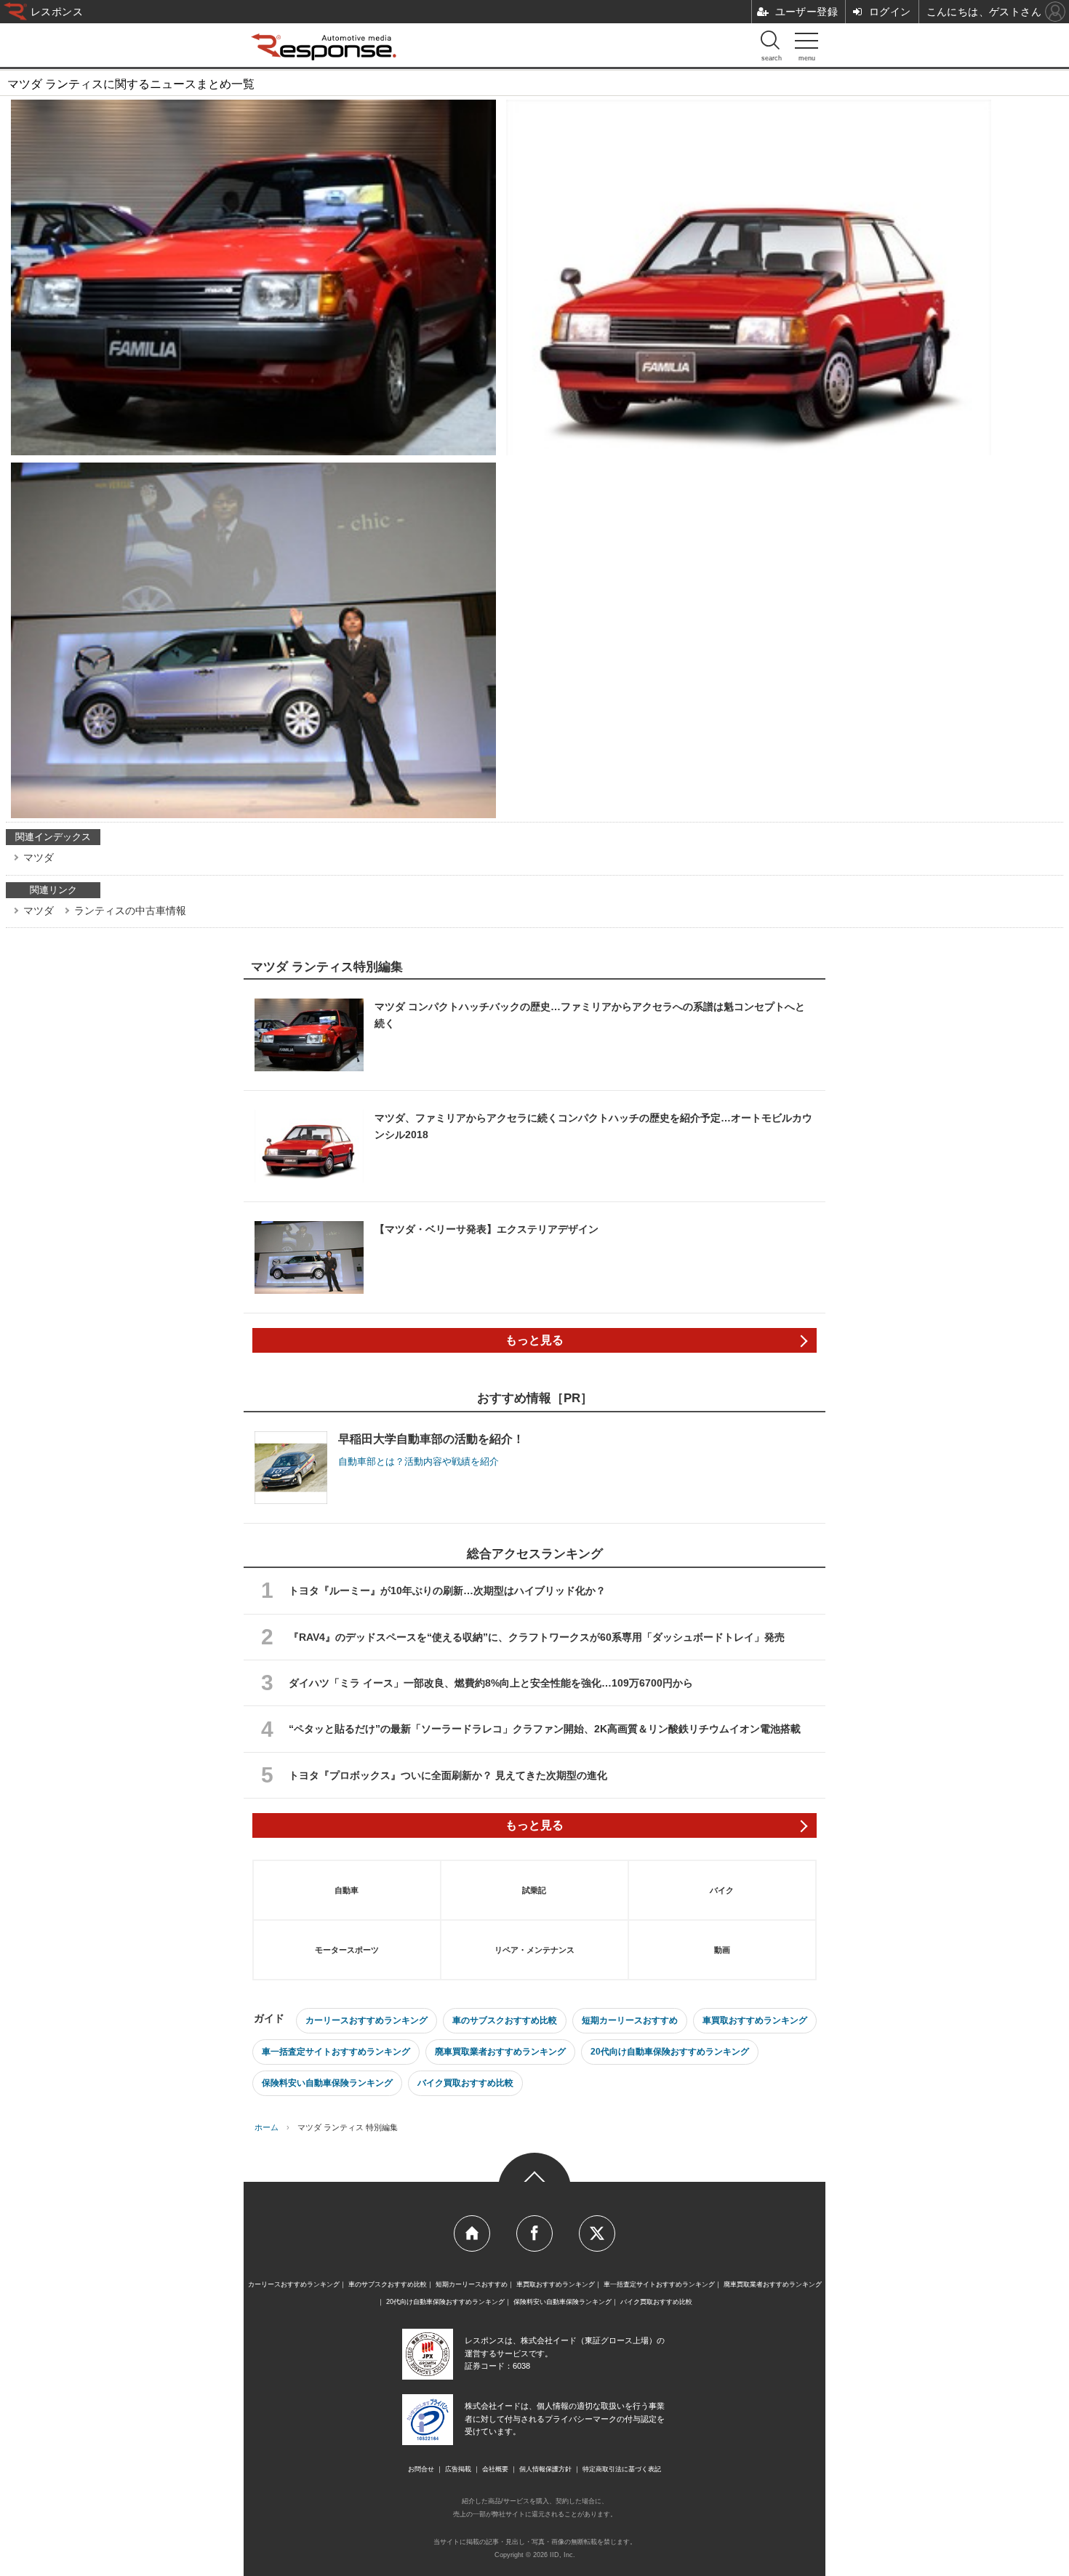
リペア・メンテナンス (534, 1950)
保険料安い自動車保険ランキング (327, 2083)
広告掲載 (458, 2469)
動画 (722, 1950)
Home (472, 2233)
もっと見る (534, 1340)
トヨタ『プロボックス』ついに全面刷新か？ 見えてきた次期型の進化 (448, 1775)
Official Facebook (534, 2233)
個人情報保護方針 (545, 2469)
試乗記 (534, 1890)
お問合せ (421, 2469)
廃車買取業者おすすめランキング (500, 2052)
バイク (722, 1890)
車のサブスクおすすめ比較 (505, 2020)
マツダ (39, 857)
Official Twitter (597, 2233)
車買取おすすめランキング (755, 2020)
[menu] (806, 44)
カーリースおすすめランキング (367, 2020)
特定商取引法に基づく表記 (622, 2469)
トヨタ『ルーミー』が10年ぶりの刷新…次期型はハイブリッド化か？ (447, 1591)
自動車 (347, 1890)
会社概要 (495, 2469)
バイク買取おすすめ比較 (465, 2083)
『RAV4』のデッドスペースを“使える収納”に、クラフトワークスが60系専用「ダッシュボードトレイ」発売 (537, 1637)
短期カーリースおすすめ (630, 2020)
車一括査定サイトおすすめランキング (336, 2052)
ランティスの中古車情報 (130, 911)
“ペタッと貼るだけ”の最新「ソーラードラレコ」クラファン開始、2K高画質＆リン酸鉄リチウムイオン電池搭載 (545, 1729)
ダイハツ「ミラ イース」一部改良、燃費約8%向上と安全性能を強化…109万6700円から (491, 1683)
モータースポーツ (347, 1950)
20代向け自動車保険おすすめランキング (670, 2052)
